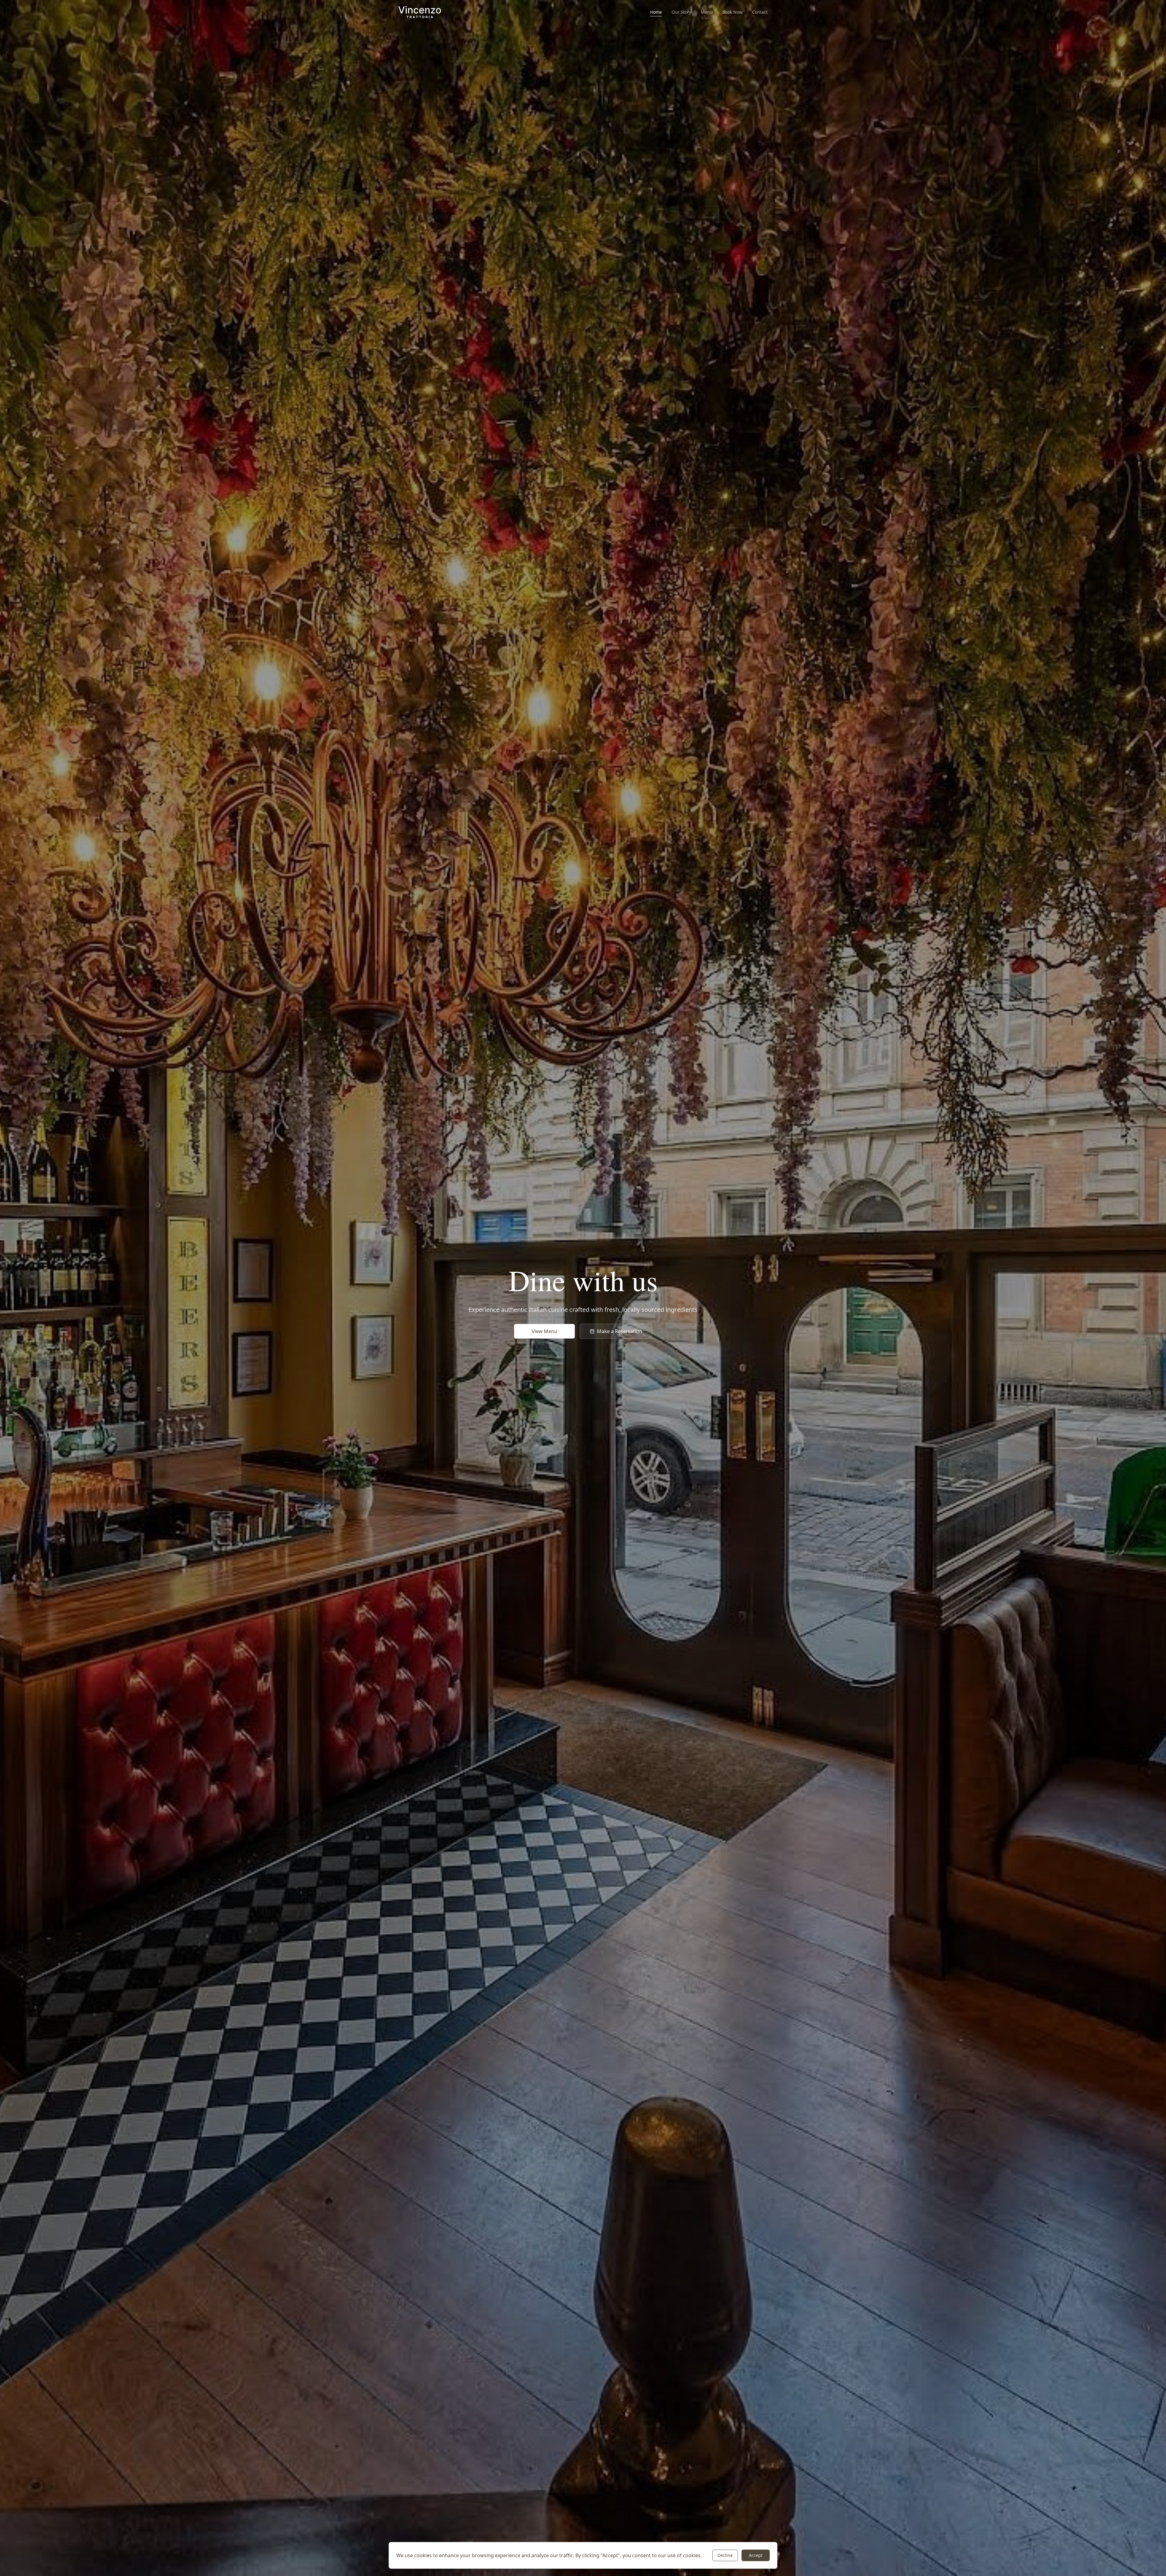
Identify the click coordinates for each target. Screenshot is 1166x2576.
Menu (707, 12)
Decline (725, 2555)
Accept (756, 2555)
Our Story (681, 12)
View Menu (544, 1331)
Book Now (732, 12)
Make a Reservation (620, 1331)
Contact (760, 12)
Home (656, 12)
